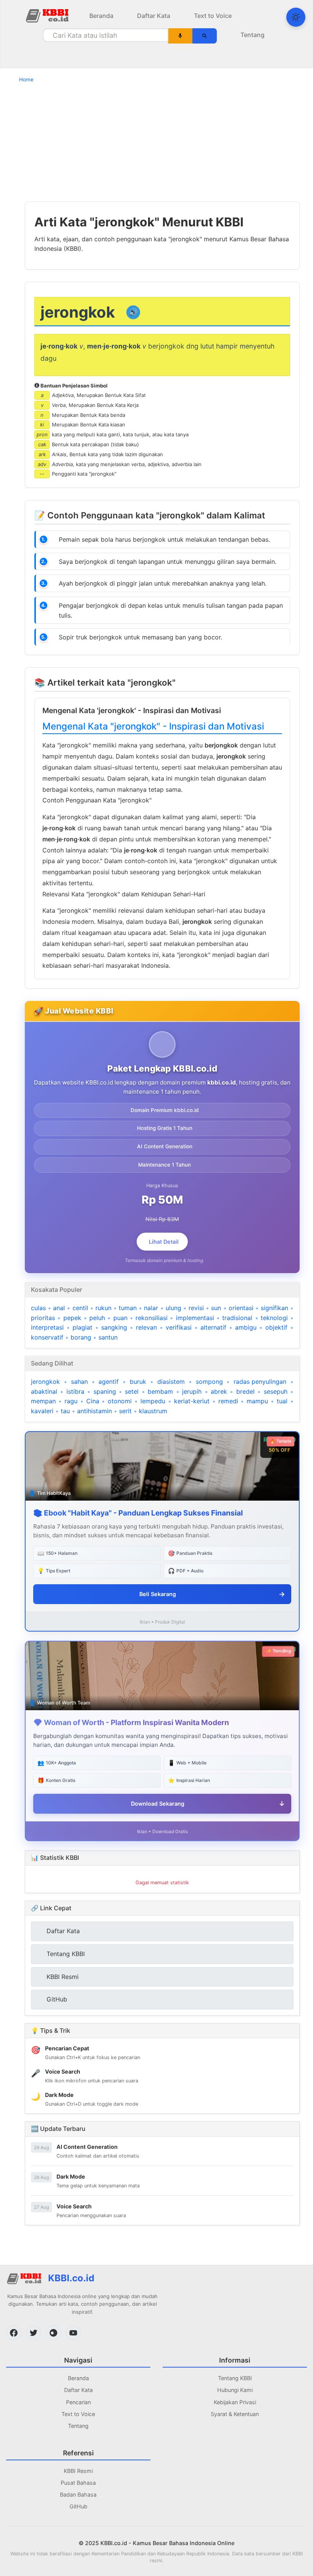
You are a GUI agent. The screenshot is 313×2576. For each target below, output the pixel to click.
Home (26, 79)
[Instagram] (53, 2333)
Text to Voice (213, 16)
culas (38, 1308)
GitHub (78, 2506)
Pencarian (78, 2402)
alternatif (213, 1327)
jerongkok (45, 1382)
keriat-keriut (192, 1401)
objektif (276, 1327)
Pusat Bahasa (78, 2483)
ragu (71, 1401)
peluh (97, 1318)
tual (282, 1401)
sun (216, 1308)
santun (108, 1337)
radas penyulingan (260, 1382)
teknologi (274, 1318)
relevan (146, 1327)
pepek (72, 1318)
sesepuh (276, 1391)
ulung (173, 1308)
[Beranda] (48, 15)
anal (59, 1308)
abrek (219, 1391)
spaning (105, 1391)
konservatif (47, 1337)
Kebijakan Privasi (235, 2402)
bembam (160, 1391)
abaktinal (44, 1391)
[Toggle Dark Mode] (296, 17)
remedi (228, 1401)
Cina (93, 1401)
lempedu (153, 1401)
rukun (103, 1308)
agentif (109, 1382)
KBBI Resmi (78, 2471)
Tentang (252, 35)
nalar (151, 1308)
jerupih (192, 1391)
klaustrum (153, 1411)
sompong (209, 1382)
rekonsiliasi (152, 1318)
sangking (114, 1327)
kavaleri (42, 1411)
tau (65, 1411)
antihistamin (94, 1411)
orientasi (241, 1308)
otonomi (120, 1401)
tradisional (237, 1318)
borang (81, 1337)
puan (120, 1318)
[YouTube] (73, 2333)
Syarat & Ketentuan (235, 2414)
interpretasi (47, 1327)
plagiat (82, 1327)
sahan (79, 1382)
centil (80, 1308)
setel (132, 1391)
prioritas (43, 1318)
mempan (43, 1401)
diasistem (171, 1382)
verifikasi (179, 1327)
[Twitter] (34, 2333)
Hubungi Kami (235, 2390)
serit (125, 1411)
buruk (138, 1382)
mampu (257, 1401)
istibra (75, 1391)
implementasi (195, 1318)
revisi (196, 1308)
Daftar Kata (154, 16)
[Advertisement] (156, 142)
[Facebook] (14, 2333)
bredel (245, 1391)
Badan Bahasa (78, 2494)
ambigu (246, 1327)
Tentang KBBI (235, 2378)
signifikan (274, 1308)
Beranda (101, 16)
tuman (128, 1308)
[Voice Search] (180, 36)
